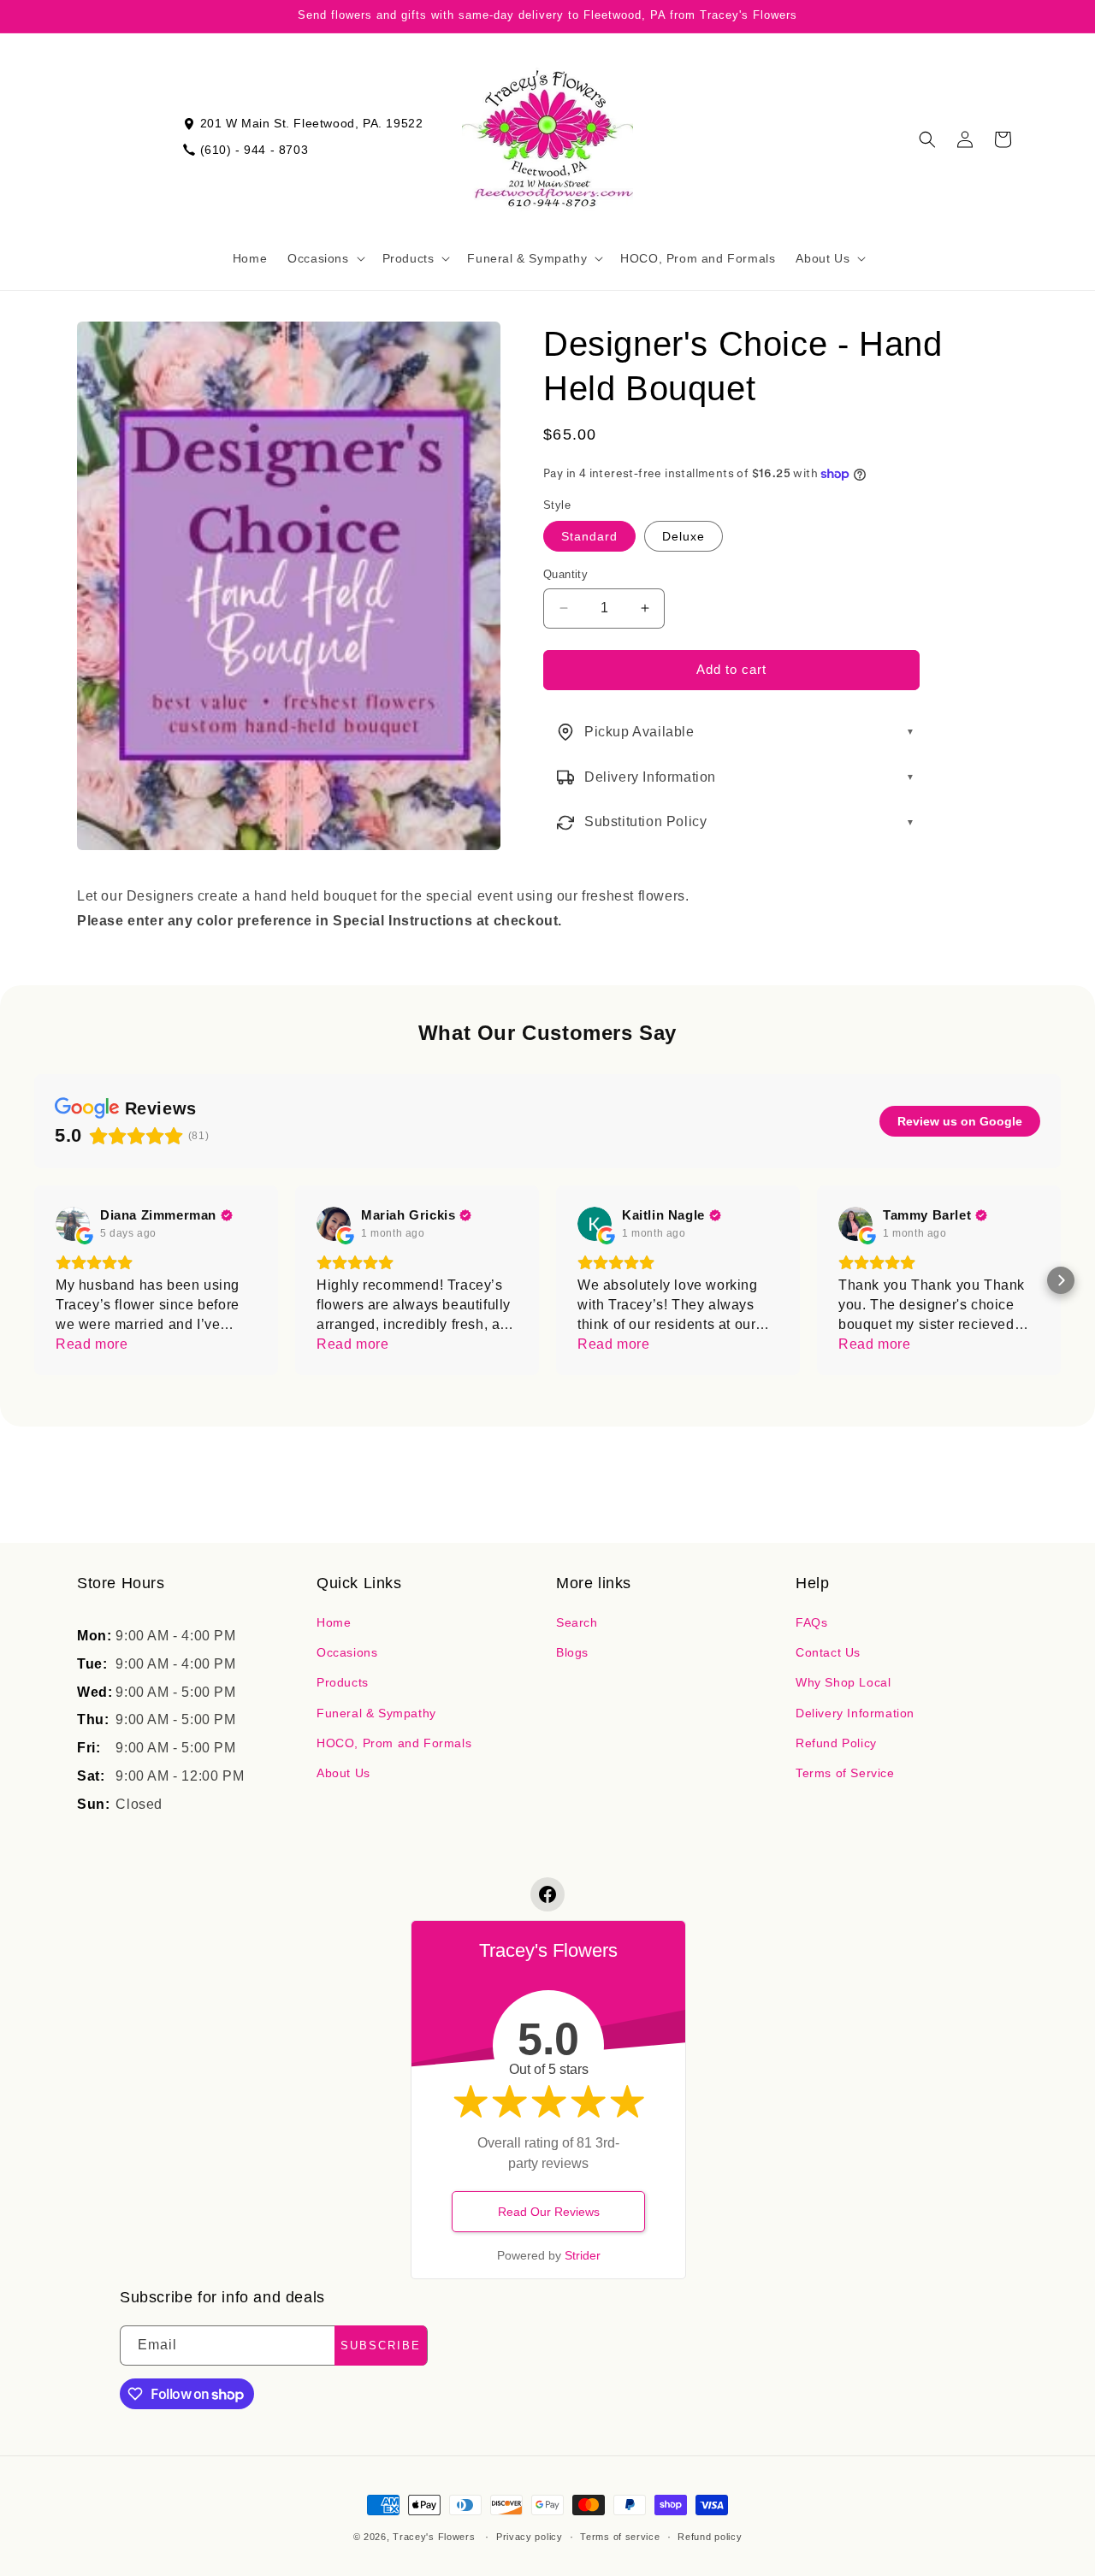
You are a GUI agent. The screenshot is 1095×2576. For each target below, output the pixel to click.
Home (334, 1622)
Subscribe (381, 2346)
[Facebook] (547, 1894)
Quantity (565, 574)
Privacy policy (530, 2537)
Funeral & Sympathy (376, 1713)
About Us (343, 1773)
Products (343, 1682)
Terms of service (620, 2537)
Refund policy (710, 2537)
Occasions (347, 1652)
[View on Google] (73, 1224)
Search (577, 1622)
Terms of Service (845, 1773)
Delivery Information (855, 1713)
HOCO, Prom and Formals (394, 1743)
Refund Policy (836, 1743)
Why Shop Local (843, 1682)
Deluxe (684, 536)
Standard (589, 536)
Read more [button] (92, 1344)
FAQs (811, 1622)
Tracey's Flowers (434, 2537)
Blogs (572, 1652)
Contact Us (828, 1652)
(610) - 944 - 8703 (255, 150)
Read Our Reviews (549, 2212)
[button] (324, 258)
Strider (583, 2255)
